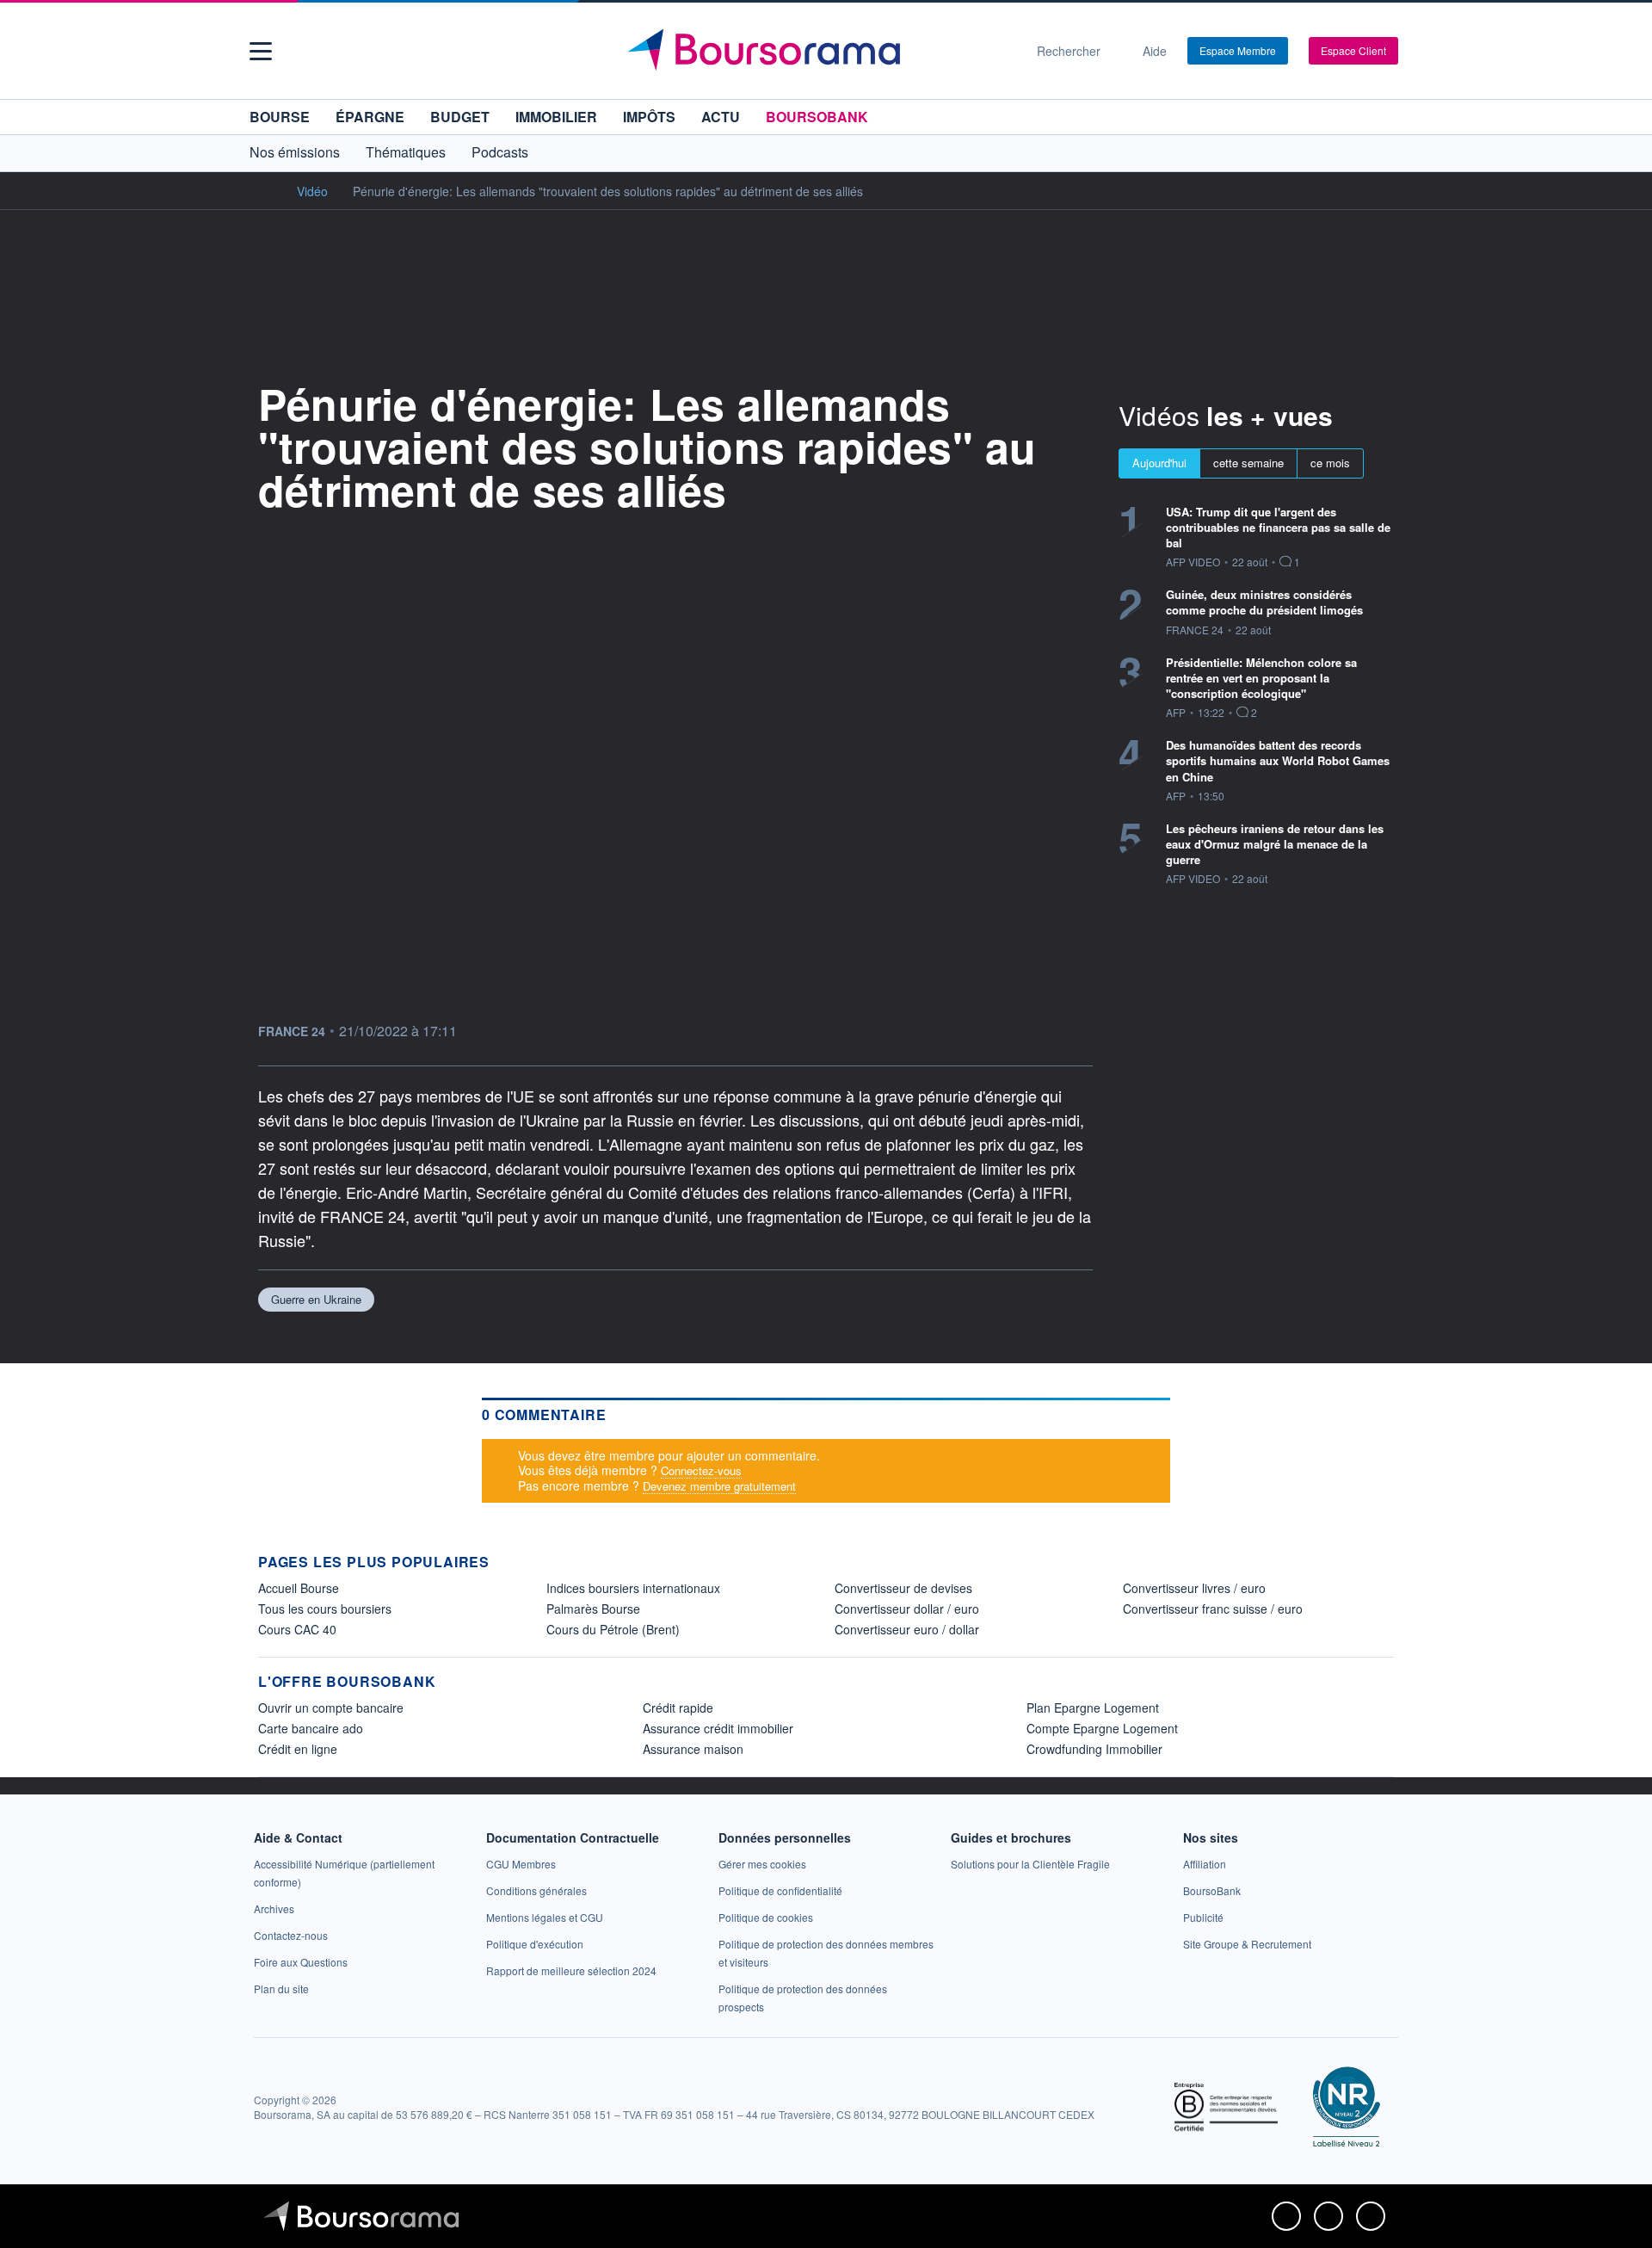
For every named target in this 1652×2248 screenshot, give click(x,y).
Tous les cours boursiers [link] (325, 1609)
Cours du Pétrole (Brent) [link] (613, 1629)
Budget (460, 117)
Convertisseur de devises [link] (903, 1588)
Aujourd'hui (1159, 463)
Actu (721, 117)
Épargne (370, 117)
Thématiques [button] (406, 152)
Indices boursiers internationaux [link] (633, 1588)
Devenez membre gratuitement (719, 1486)
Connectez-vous (701, 1470)
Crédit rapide (678, 1708)
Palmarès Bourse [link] (593, 1609)
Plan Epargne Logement (1093, 1708)
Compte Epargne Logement (1102, 1728)
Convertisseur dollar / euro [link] (907, 1609)
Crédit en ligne (298, 1749)
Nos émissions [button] (295, 152)
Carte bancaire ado (311, 1728)
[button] (261, 51)
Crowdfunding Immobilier (1094, 1749)
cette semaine (1248, 463)
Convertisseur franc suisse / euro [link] (1213, 1609)
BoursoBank (817, 117)
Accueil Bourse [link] (299, 1588)
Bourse (280, 117)
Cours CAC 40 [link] (297, 1629)
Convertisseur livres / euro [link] (1194, 1588)
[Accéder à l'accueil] (265, 190)
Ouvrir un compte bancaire (331, 1708)
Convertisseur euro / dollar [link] (907, 1629)
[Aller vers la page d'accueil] (819, 51)
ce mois (1330, 463)
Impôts (649, 117)
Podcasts (500, 152)
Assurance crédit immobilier (718, 1728)
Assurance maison (693, 1749)
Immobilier (556, 117)
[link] (274, 1908)
